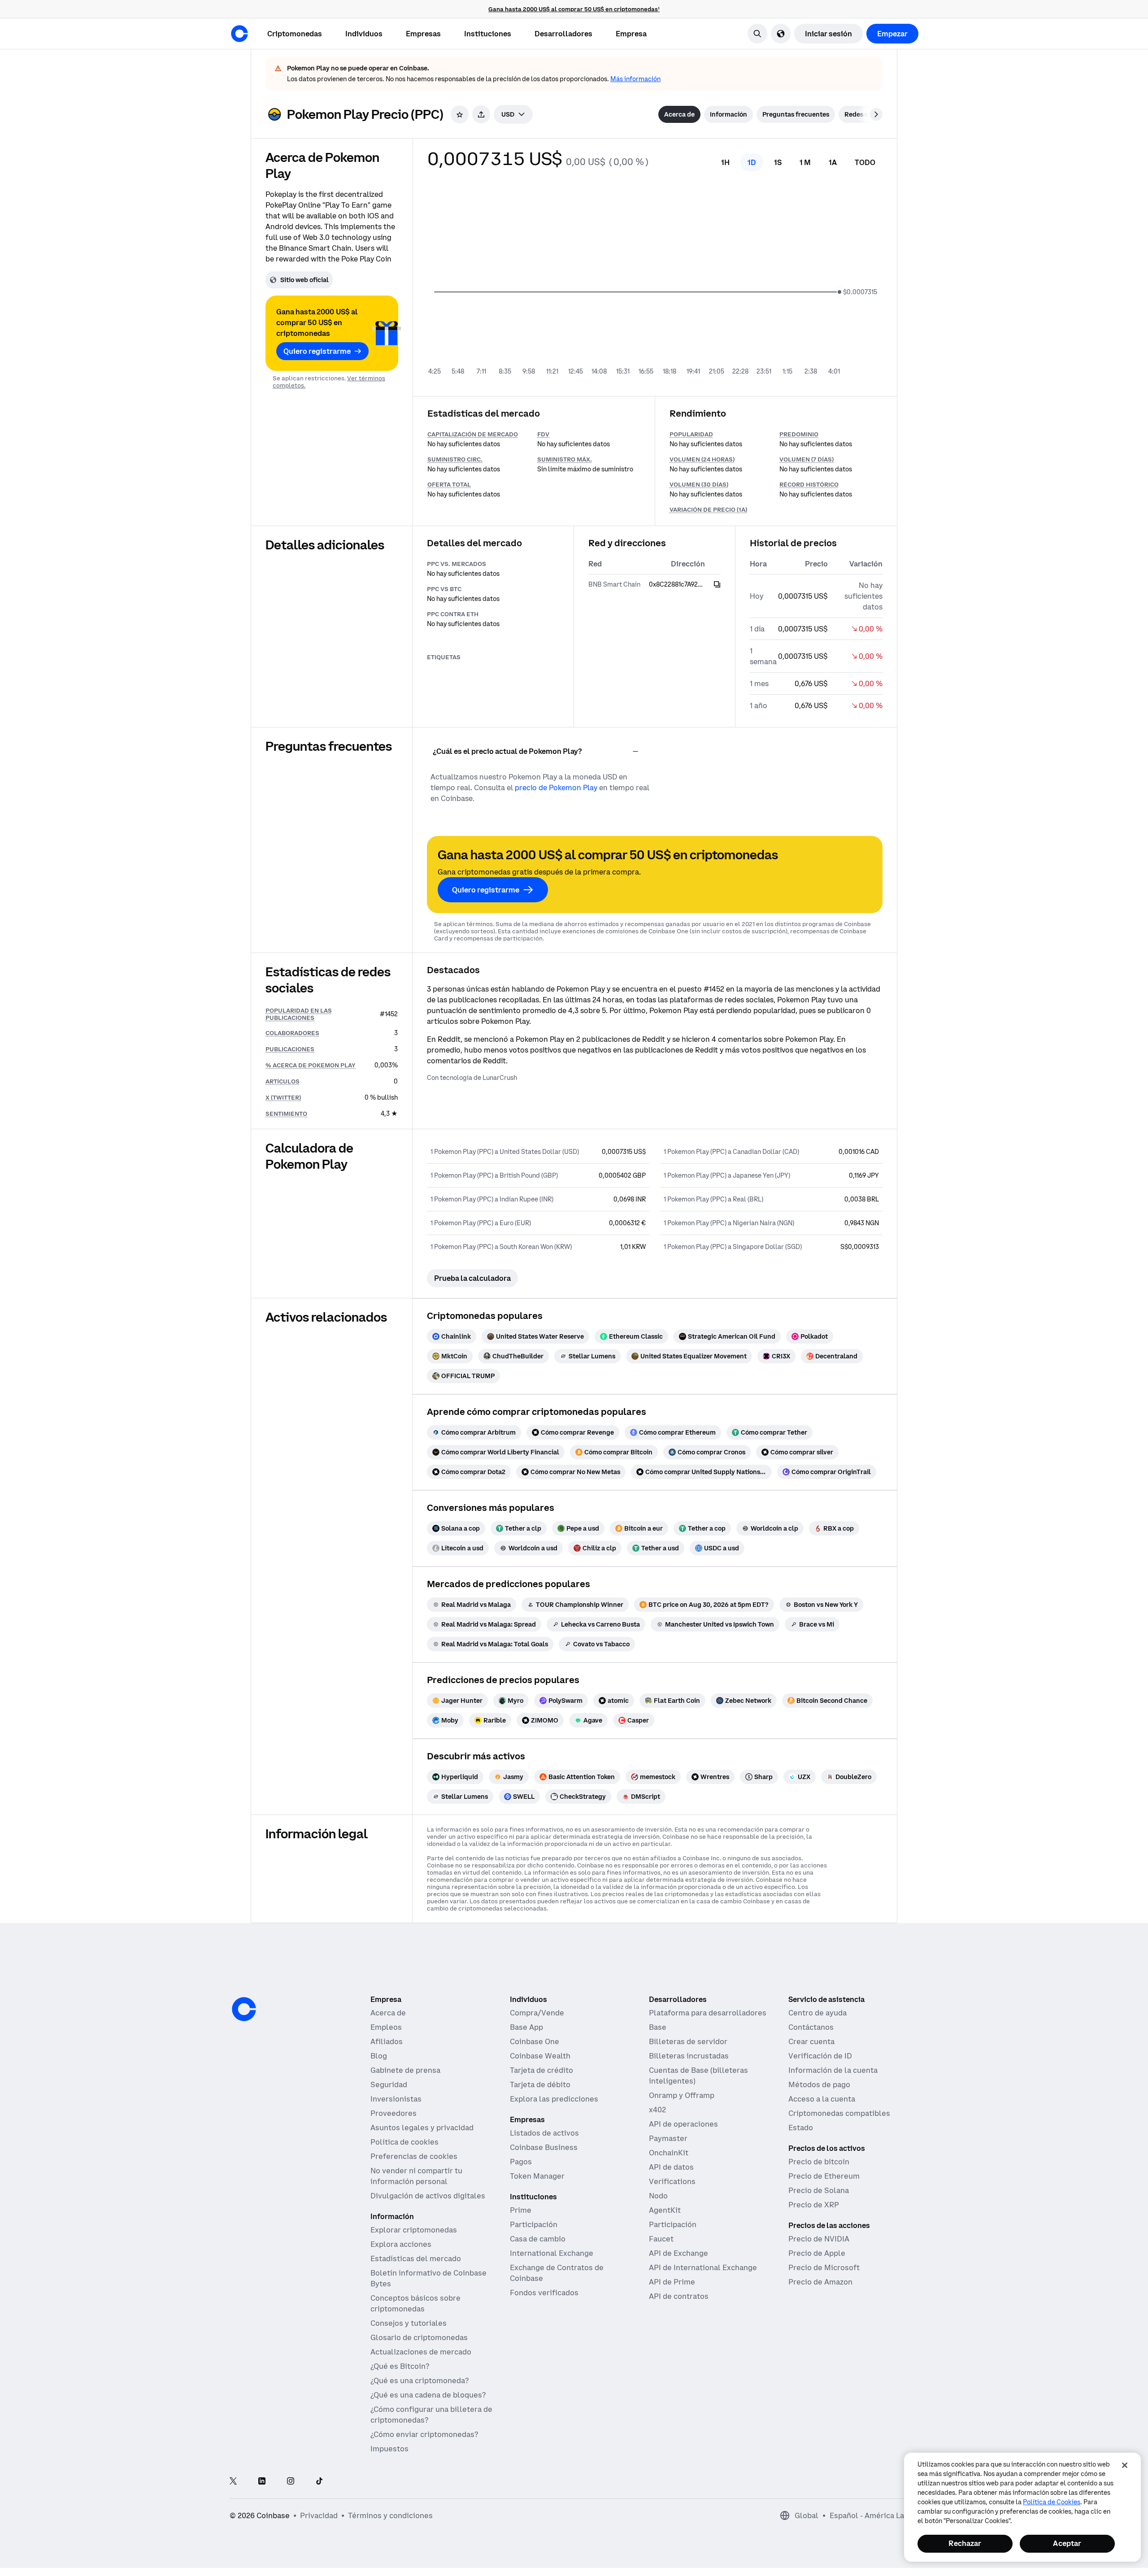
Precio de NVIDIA (819, 2239)
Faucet (661, 2239)
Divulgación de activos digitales (428, 2196)
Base (658, 2027)
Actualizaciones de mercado (421, 2352)
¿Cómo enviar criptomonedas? (424, 2434)
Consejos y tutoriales (409, 2323)
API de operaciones (683, 2124)
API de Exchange (678, 2253)
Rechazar (965, 2543)
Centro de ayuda (818, 2013)
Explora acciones (401, 2244)
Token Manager (537, 2176)
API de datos (671, 2167)
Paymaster (668, 2138)
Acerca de (388, 2013)
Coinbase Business (544, 2147)
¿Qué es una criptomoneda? (420, 2380)
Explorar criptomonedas (414, 2230)
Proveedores (394, 2113)
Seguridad (389, 2084)
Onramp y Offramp (682, 2095)
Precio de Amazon (820, 2282)
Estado (801, 2128)
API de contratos (679, 2296)
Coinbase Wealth (540, 2056)
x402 (657, 2110)
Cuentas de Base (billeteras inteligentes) (698, 2076)
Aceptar (1067, 2543)
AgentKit (665, 2210)
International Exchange (552, 2253)
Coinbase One (535, 2041)
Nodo (658, 2196)
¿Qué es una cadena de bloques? (428, 2395)
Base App (526, 2027)
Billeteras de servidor (688, 2041)
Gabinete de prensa (405, 2070)
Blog (379, 2056)
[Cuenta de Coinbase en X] (233, 2482)
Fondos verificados (544, 2293)
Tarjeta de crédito (541, 2070)
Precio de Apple (817, 2253)
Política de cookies (404, 2142)
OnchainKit (669, 2153)
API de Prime (672, 2282)
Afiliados (387, 2041)
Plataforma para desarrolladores (708, 2013)
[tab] (679, 114)
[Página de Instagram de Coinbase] (291, 2482)
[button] (364, 34)
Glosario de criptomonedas (419, 2337)
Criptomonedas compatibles (839, 2113)
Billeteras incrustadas (689, 2056)
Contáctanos (811, 2027)
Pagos (521, 2162)
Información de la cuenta (833, 2070)
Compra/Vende (537, 2013)
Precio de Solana (819, 2190)
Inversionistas (396, 2099)
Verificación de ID (820, 2056)
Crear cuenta (811, 2041)
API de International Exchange (703, 2267)
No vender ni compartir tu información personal (416, 2176)
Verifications (672, 2181)
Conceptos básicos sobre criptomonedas (415, 2303)
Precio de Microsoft (824, 2267)
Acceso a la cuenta (822, 2099)
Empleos (386, 2027)
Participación (534, 2224)
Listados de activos (544, 2133)
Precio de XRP (814, 2205)
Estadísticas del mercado (416, 2258)
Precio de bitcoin (819, 2162)
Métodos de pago (819, 2084)
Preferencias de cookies (414, 2156)
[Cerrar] (1125, 2465)
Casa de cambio (538, 2239)
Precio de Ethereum (824, 2176)
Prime (521, 2210)
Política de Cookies (1052, 2502)
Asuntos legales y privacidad (422, 2128)
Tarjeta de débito (540, 2084)
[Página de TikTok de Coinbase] (319, 2482)
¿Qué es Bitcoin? (400, 2366)
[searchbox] (513, 114)
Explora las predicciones (554, 2099)
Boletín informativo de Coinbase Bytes (428, 2278)
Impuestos (389, 2449)
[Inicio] (239, 34)
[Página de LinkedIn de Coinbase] (262, 2482)
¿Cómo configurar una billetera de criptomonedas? (431, 2415)
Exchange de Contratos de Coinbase (557, 2273)
